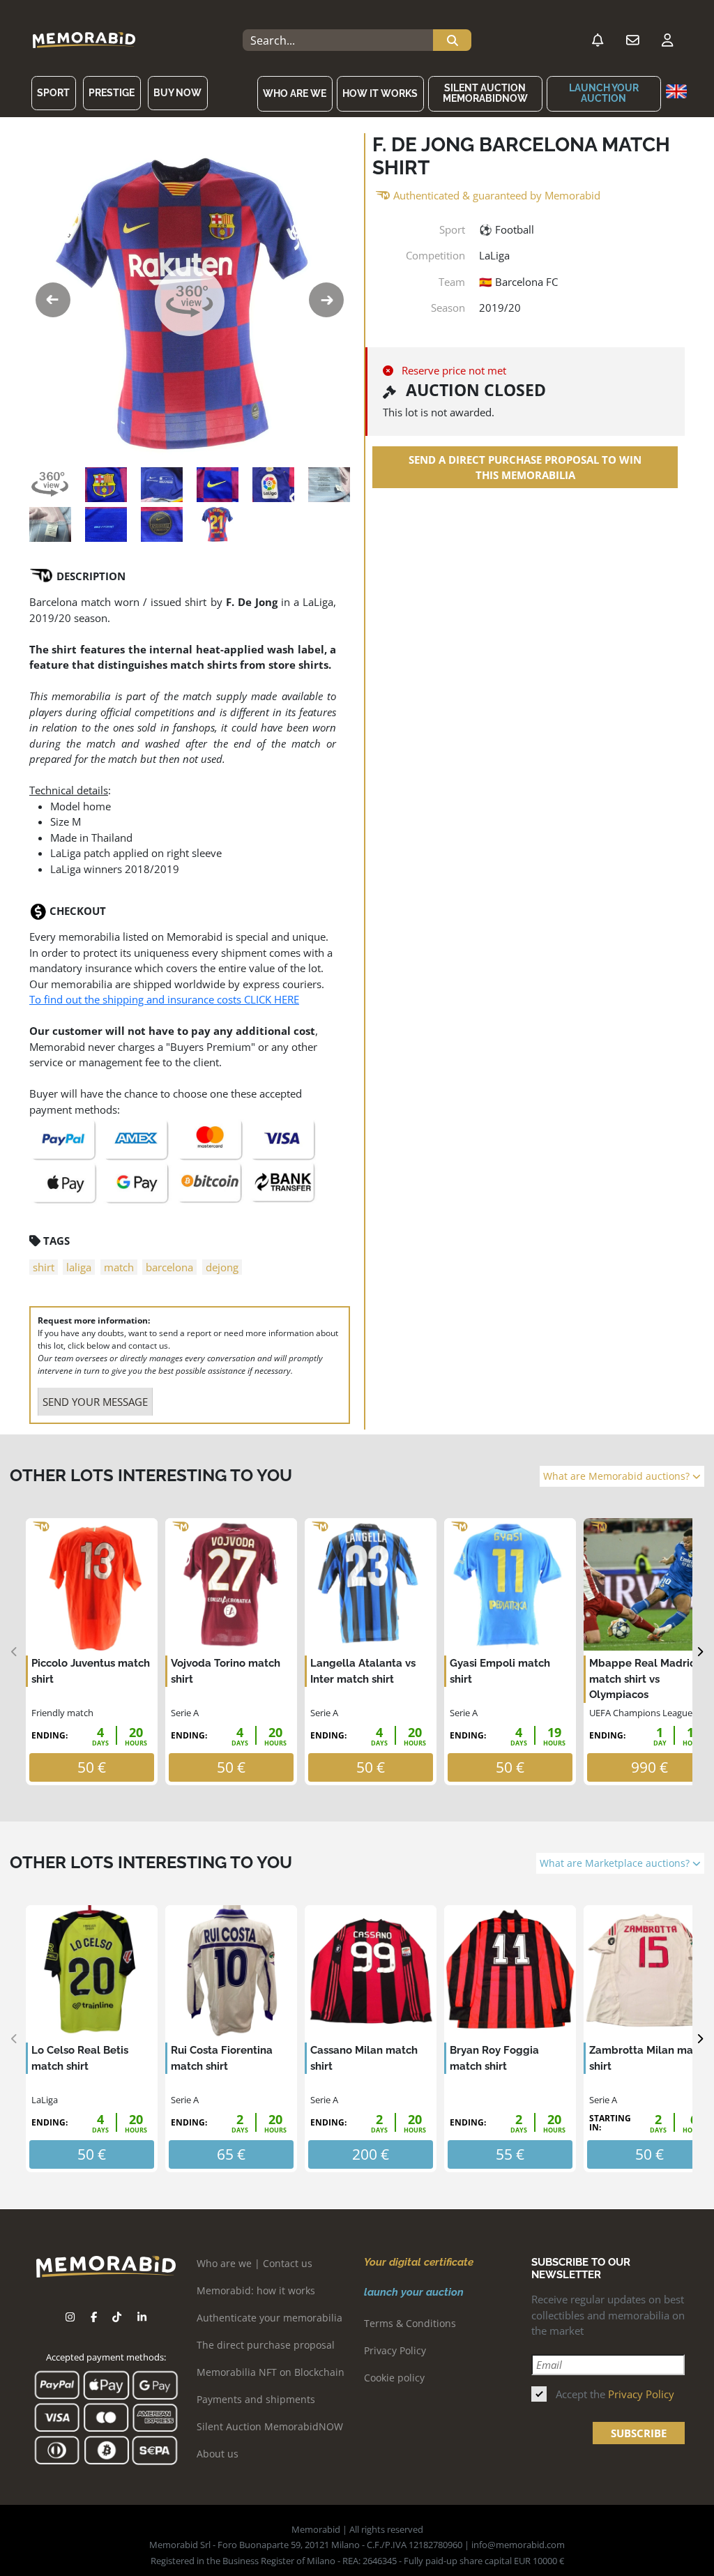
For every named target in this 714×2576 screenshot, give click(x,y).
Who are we (295, 93)
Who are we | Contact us (255, 2263)
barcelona (169, 1267)
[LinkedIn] (142, 2317)
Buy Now (177, 93)
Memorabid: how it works (256, 2290)
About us (218, 2454)
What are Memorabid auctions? (618, 1476)
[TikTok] (117, 2317)
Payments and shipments (256, 2399)
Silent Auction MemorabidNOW (485, 93)
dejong (222, 1267)
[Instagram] (70, 2317)
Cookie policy (394, 2378)
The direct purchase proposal (266, 2345)
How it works (380, 93)
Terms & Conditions (410, 2323)
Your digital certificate (419, 2262)
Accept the (615, 2394)
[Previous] (14, 1652)
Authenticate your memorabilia (269, 2318)
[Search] (452, 40)
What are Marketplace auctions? (616, 1863)
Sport (53, 93)
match (119, 1267)
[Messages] (632, 40)
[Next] (700, 1652)
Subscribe (639, 2433)
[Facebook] (94, 2317)
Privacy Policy (395, 2350)
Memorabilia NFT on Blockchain (271, 2372)
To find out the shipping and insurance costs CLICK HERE (164, 999)
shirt (44, 1267)
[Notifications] (598, 40)
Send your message (95, 1402)
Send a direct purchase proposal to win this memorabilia (525, 468)
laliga (79, 1267)
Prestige (112, 93)
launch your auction (604, 93)
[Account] (667, 40)
